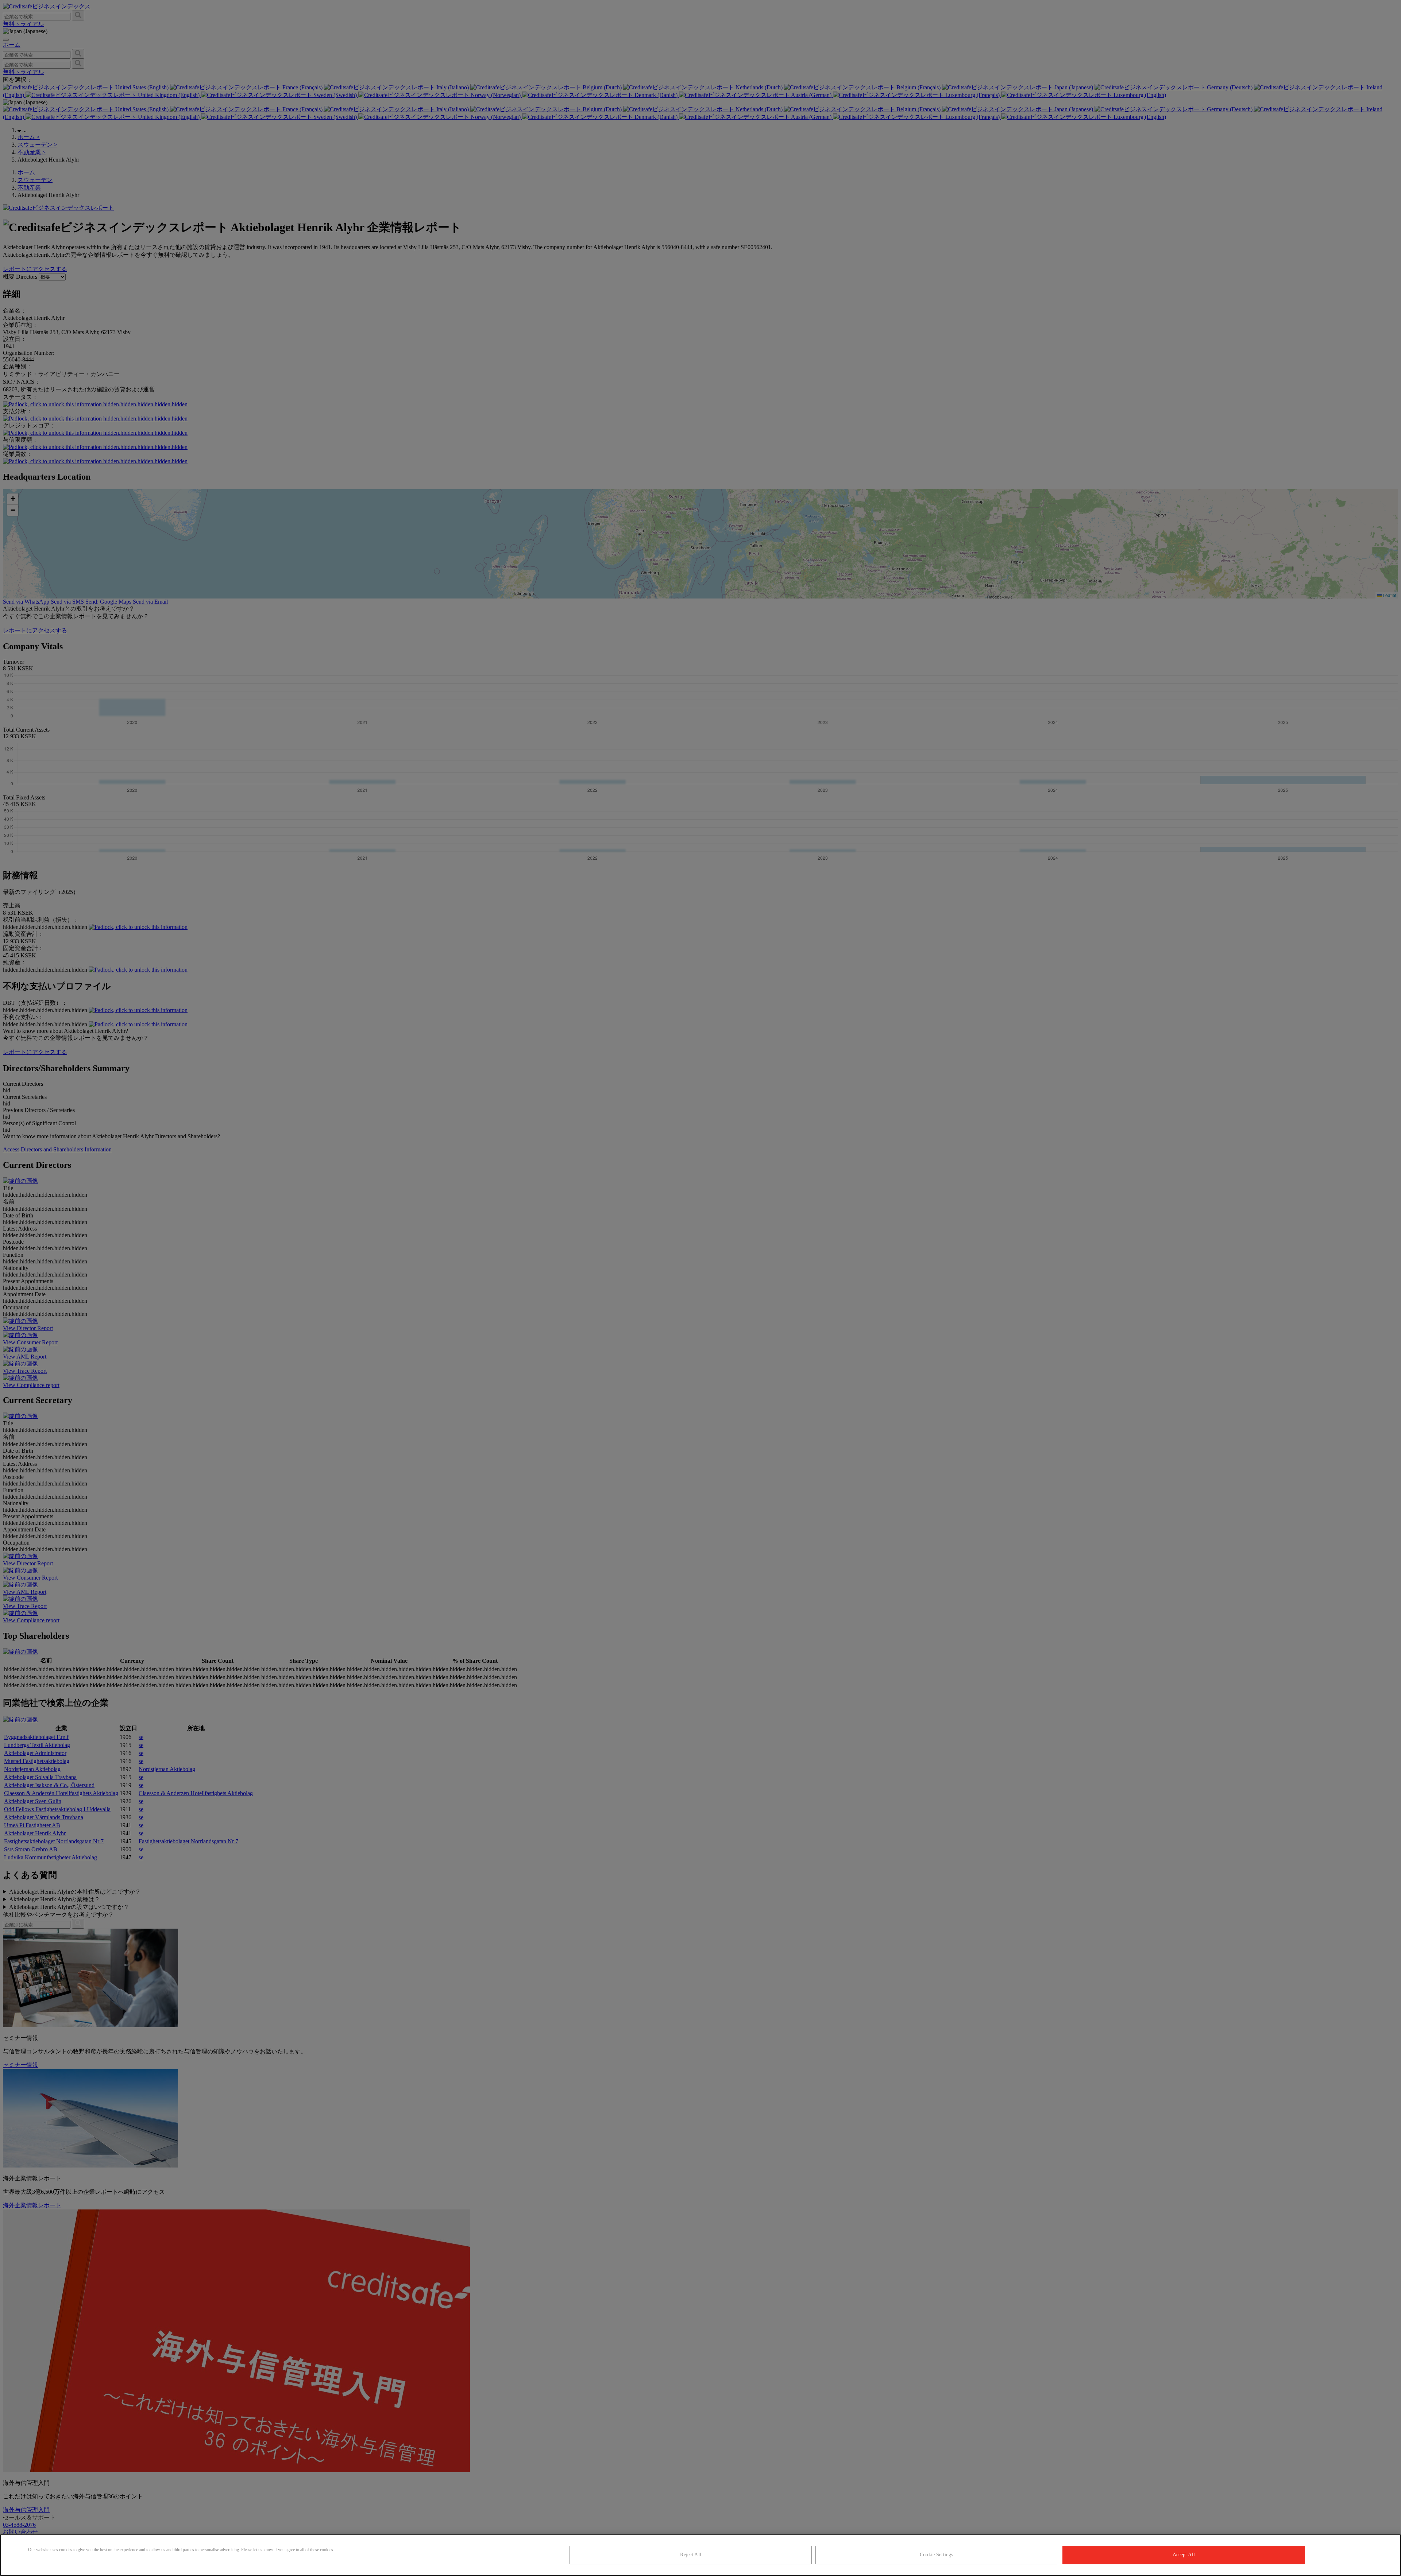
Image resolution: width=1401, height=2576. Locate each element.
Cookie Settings (936, 2555)
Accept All (1184, 2555)
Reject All (690, 2555)
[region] (700, 2555)
